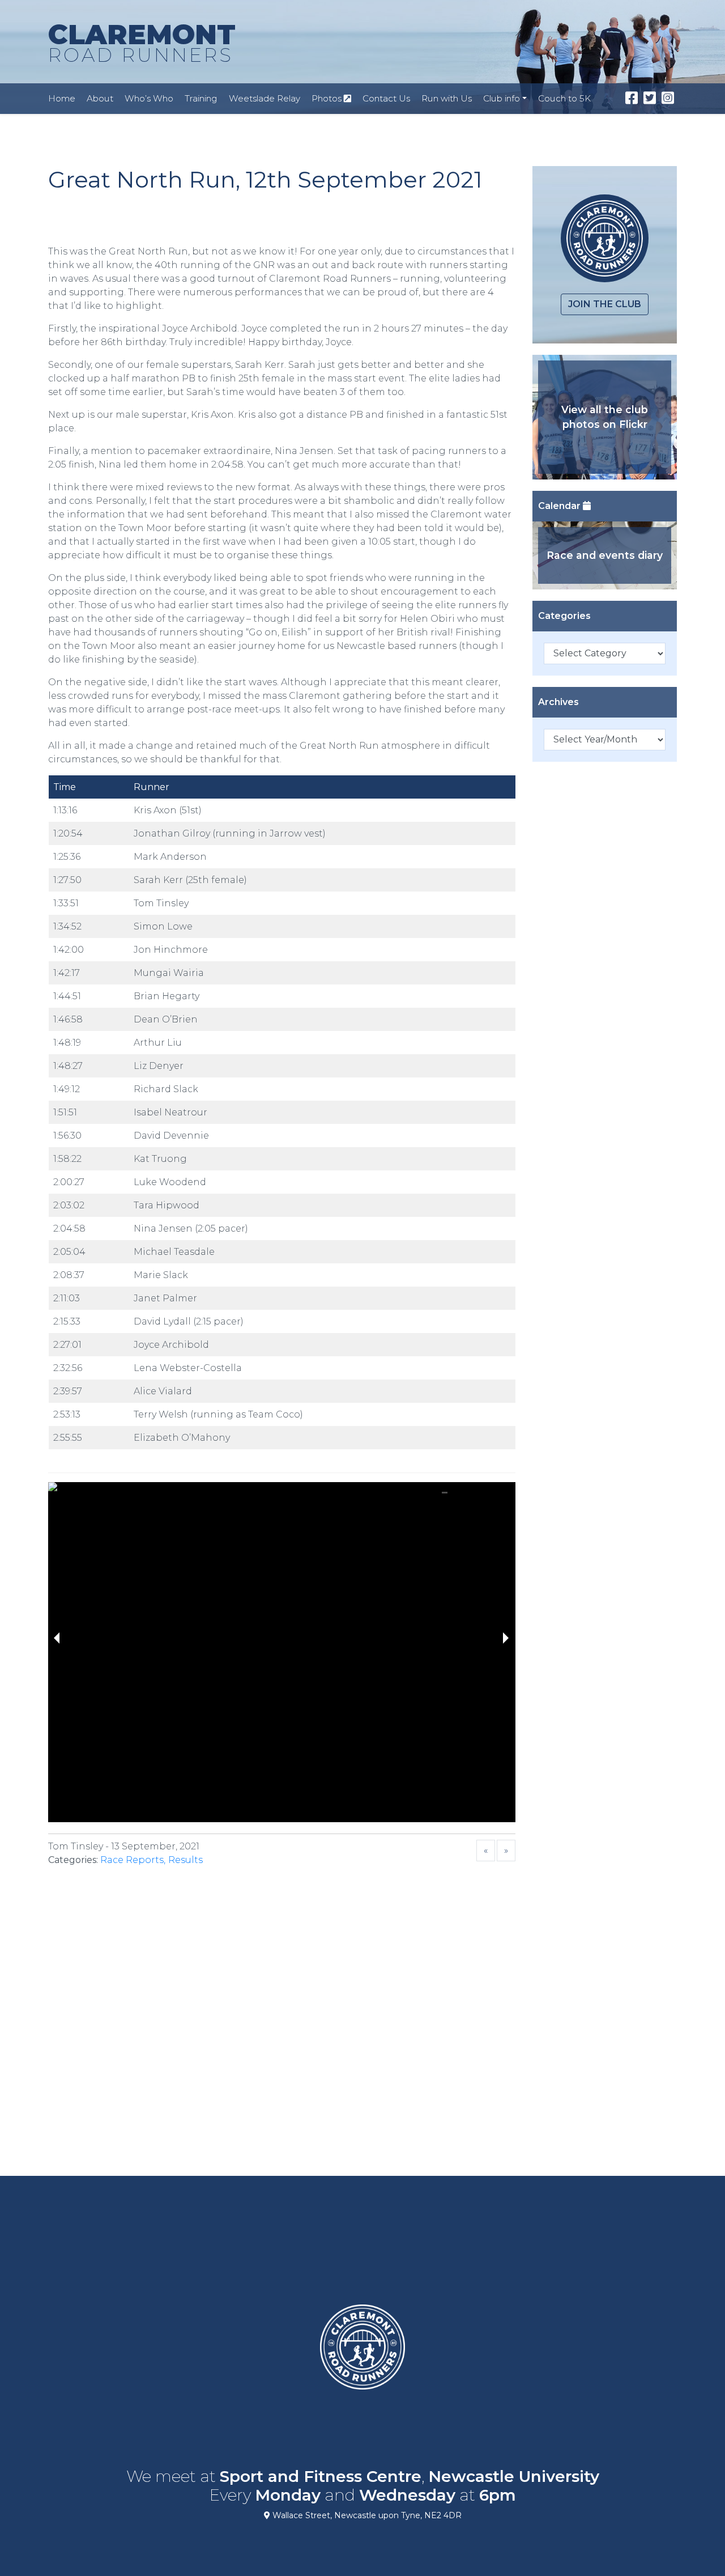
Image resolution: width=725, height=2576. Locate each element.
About (100, 98)
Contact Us (386, 98)
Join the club (605, 304)
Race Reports (132, 1860)
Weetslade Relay (265, 98)
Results (185, 1860)
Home (62, 98)
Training (201, 98)
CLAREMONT (142, 42)
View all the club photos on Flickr (605, 417)
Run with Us (447, 98)
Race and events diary (605, 555)
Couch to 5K (564, 98)
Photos (328, 98)
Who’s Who (149, 98)
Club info (502, 98)
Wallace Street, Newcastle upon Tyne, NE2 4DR (366, 2515)
